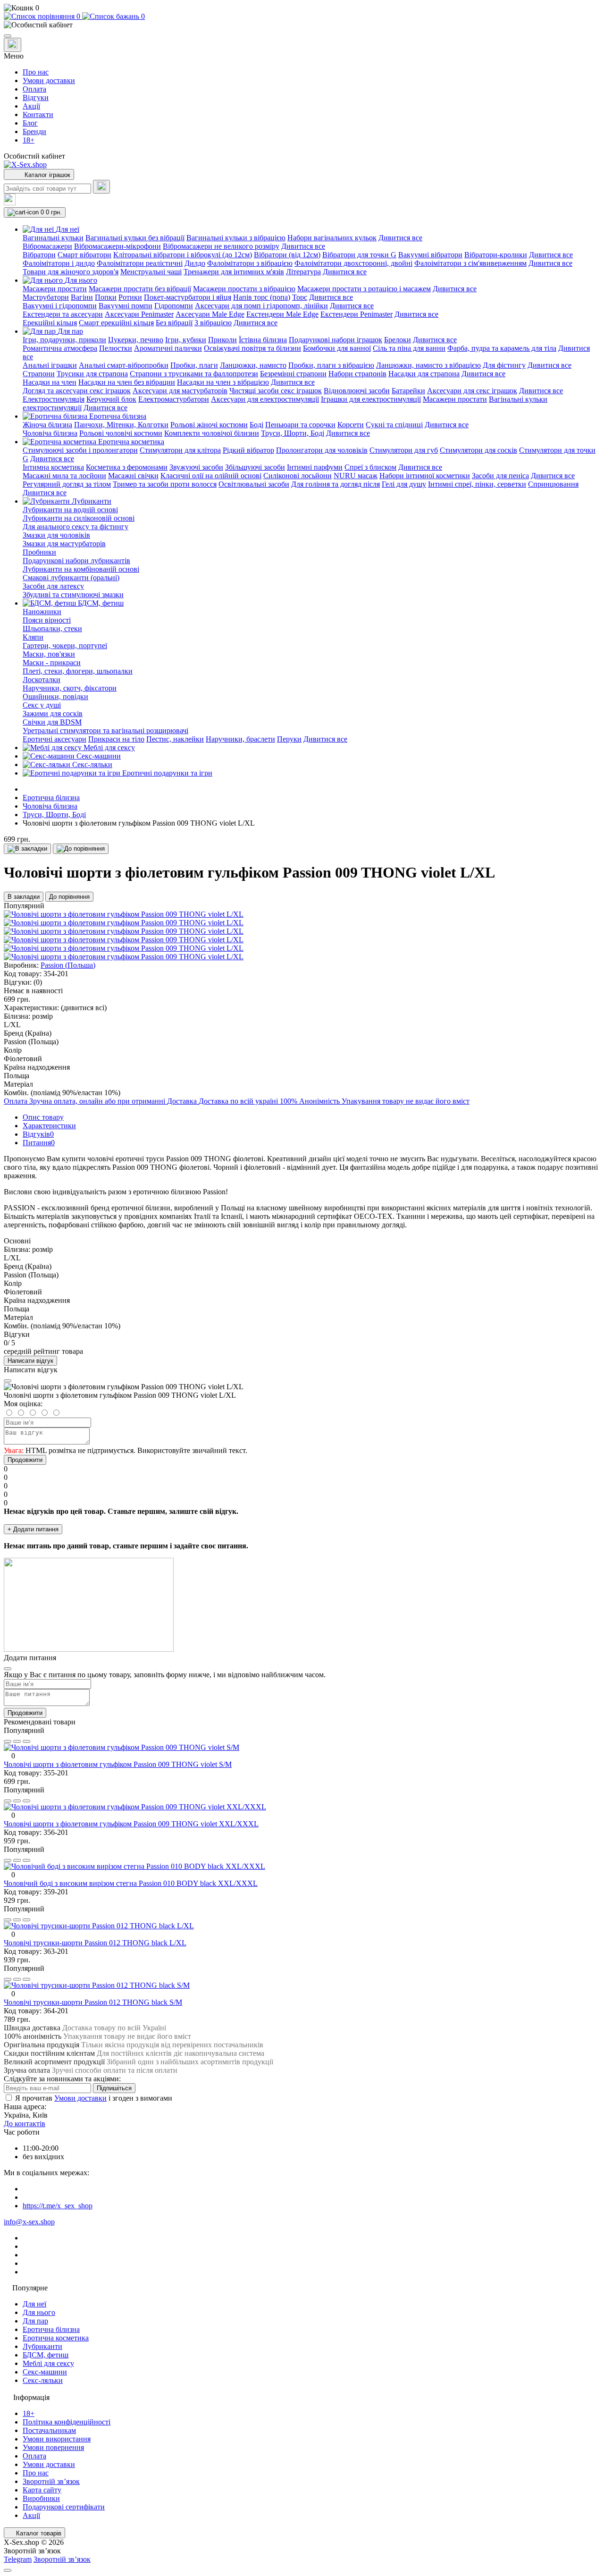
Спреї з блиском (370, 467)
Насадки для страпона (424, 374)
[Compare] (26, 1741)
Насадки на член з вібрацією (223, 382)
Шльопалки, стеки (52, 629)
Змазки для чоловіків (56, 535)
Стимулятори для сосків (478, 450)
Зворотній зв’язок (51, 2481)
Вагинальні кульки (53, 238)
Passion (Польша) (68, 965)
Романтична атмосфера (60, 348)
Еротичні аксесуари (55, 739)
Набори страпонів (357, 374)
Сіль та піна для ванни (409, 348)
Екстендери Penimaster (357, 314)
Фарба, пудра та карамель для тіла (502, 348)
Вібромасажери (47, 246)
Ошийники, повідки (55, 697)
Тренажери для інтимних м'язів (234, 272)
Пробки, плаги (194, 365)
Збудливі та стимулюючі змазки (73, 595)
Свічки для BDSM (52, 722)
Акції (31, 106)
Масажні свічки (133, 476)
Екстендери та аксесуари (63, 314)
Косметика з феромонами (127, 467)
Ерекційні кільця (50, 323)
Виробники (41, 2498)
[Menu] (8, 36)
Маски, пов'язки (49, 654)
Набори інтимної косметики (425, 476)
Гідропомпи (174, 306)
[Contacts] (13, 45)
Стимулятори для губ (404, 450)
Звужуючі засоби (196, 467)
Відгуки (36, 97)
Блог (30, 123)
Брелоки (398, 340)
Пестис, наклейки (175, 739)
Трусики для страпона (92, 374)
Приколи (222, 340)
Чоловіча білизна (50, 433)
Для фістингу (504, 365)
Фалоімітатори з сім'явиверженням (470, 263)
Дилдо (195, 263)
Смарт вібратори (84, 255)
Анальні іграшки (50, 365)
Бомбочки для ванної (337, 348)
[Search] (101, 187)
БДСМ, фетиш (46, 2355)
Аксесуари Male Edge (210, 314)
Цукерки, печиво (136, 340)
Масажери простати (55, 289)
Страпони (39, 374)
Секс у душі (42, 705)
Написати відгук (30, 1361)
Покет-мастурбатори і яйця (188, 297)
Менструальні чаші (151, 272)
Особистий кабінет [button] (34, 156)
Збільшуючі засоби (255, 467)
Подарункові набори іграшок (336, 340)
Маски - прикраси (52, 663)
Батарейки (408, 391)
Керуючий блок (111, 399)
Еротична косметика (56, 2338)
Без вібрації (174, 323)
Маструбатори (46, 297)
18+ (29, 140)
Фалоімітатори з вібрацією (250, 263)
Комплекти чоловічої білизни (212, 433)
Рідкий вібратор (248, 450)
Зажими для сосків (53, 714)
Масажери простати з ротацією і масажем (364, 289)
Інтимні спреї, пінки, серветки (477, 484)
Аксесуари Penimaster (139, 314)
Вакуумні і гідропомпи (60, 306)
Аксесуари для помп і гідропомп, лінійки (261, 306)
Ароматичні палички (168, 348)
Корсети (351, 425)
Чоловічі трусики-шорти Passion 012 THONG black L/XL (95, 1943)
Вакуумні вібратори (430, 255)
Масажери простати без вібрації (140, 289)
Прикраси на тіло (116, 739)
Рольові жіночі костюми (209, 425)
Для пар (35, 2321)
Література (303, 272)
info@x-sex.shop (29, 2222)
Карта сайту (42, 2490)
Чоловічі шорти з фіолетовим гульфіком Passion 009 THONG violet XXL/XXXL (131, 1824)
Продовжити (25, 1460)
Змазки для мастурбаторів (64, 544)
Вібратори (39, 255)
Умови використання (57, 2439)
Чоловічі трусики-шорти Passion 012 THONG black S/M (93, 2002)
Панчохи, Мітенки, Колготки (121, 425)
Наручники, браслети (240, 739)
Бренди (34, 131)
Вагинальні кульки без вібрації (135, 238)
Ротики (130, 297)
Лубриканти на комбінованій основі (81, 569)
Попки (106, 297)
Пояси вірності (47, 620)
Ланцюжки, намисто (253, 365)
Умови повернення (53, 2447)
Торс (300, 297)
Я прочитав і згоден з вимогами (94, 2098)
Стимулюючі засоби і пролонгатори (80, 450)
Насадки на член (50, 382)
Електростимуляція (54, 399)
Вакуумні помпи (126, 306)
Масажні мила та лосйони (64, 476)
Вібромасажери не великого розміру (221, 246)
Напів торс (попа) (262, 297)
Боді (256, 425)
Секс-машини (45, 2372)
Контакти (38, 114)
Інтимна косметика (53, 467)
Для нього (39, 2312)
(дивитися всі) (84, 1008)
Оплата (34, 89)
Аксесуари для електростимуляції (265, 399)
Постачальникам (49, 2430)
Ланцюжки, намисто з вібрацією (428, 365)
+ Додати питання (33, 1529)
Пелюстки (116, 348)
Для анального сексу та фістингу (75, 527)
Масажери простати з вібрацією (244, 289)
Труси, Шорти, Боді (293, 433)
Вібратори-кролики (496, 255)
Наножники (42, 612)
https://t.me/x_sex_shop (58, 2206)
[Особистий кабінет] (302, 25)
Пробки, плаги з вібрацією (331, 365)
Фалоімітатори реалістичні (140, 263)
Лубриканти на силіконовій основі (79, 518)
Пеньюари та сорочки (300, 425)
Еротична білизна (51, 798)
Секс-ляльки (43, 2380)
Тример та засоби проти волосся (165, 484)
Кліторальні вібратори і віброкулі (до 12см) (183, 255)
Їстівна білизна (263, 340)
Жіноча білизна (47, 425)
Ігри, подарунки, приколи (64, 340)
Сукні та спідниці (394, 425)
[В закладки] (27, 849)
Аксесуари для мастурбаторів (180, 391)
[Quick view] (8, 1741)
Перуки (289, 739)
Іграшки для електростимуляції (371, 399)
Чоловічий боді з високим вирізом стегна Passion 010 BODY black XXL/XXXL (131, 1883)
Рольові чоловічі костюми (121, 433)
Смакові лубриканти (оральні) (71, 578)
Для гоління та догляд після (336, 484)
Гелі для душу (404, 484)
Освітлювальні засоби (254, 484)
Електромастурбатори (174, 399)
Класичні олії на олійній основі (211, 476)
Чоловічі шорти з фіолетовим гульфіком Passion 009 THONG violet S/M (118, 1764)
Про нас (36, 72)
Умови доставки (49, 80)
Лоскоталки (42, 680)
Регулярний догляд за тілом (67, 484)
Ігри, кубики (186, 340)
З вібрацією (213, 323)
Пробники (39, 552)
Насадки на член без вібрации (127, 382)
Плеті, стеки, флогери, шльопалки (78, 671)
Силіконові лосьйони (298, 476)
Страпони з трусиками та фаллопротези (194, 374)
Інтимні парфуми (315, 467)
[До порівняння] (81, 849)
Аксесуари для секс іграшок (472, 391)
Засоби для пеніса (500, 476)
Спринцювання (553, 484)
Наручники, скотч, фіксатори (70, 688)
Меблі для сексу (48, 2363)
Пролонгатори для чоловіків (322, 450)
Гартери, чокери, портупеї (65, 646)
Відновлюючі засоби (357, 391)
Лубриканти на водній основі (70, 510)
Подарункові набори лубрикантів (76, 561)
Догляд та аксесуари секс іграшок (77, 391)
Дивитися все (400, 238)
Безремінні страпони (293, 374)
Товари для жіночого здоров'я (71, 272)
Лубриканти (42, 2346)
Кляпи (33, 637)
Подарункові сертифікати (64, 2507)
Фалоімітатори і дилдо (59, 263)
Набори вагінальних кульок (332, 238)
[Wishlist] (17, 1741)
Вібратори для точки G (359, 255)
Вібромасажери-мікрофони (117, 246)
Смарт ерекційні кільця (116, 323)
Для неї (34, 2304)
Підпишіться (114, 2088)
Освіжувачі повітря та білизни (252, 348)
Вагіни (82, 297)
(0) (38, 982)
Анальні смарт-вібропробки (124, 365)
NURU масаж (356, 476)
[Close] (8, 1381)
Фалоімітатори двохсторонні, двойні (353, 263)
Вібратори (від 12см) (287, 255)
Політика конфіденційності (67, 2422)
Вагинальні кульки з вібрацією (236, 238)
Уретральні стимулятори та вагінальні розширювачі (105, 731)
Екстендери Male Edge (282, 314)
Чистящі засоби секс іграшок (276, 391)
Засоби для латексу (53, 586)
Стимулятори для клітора (180, 450)
